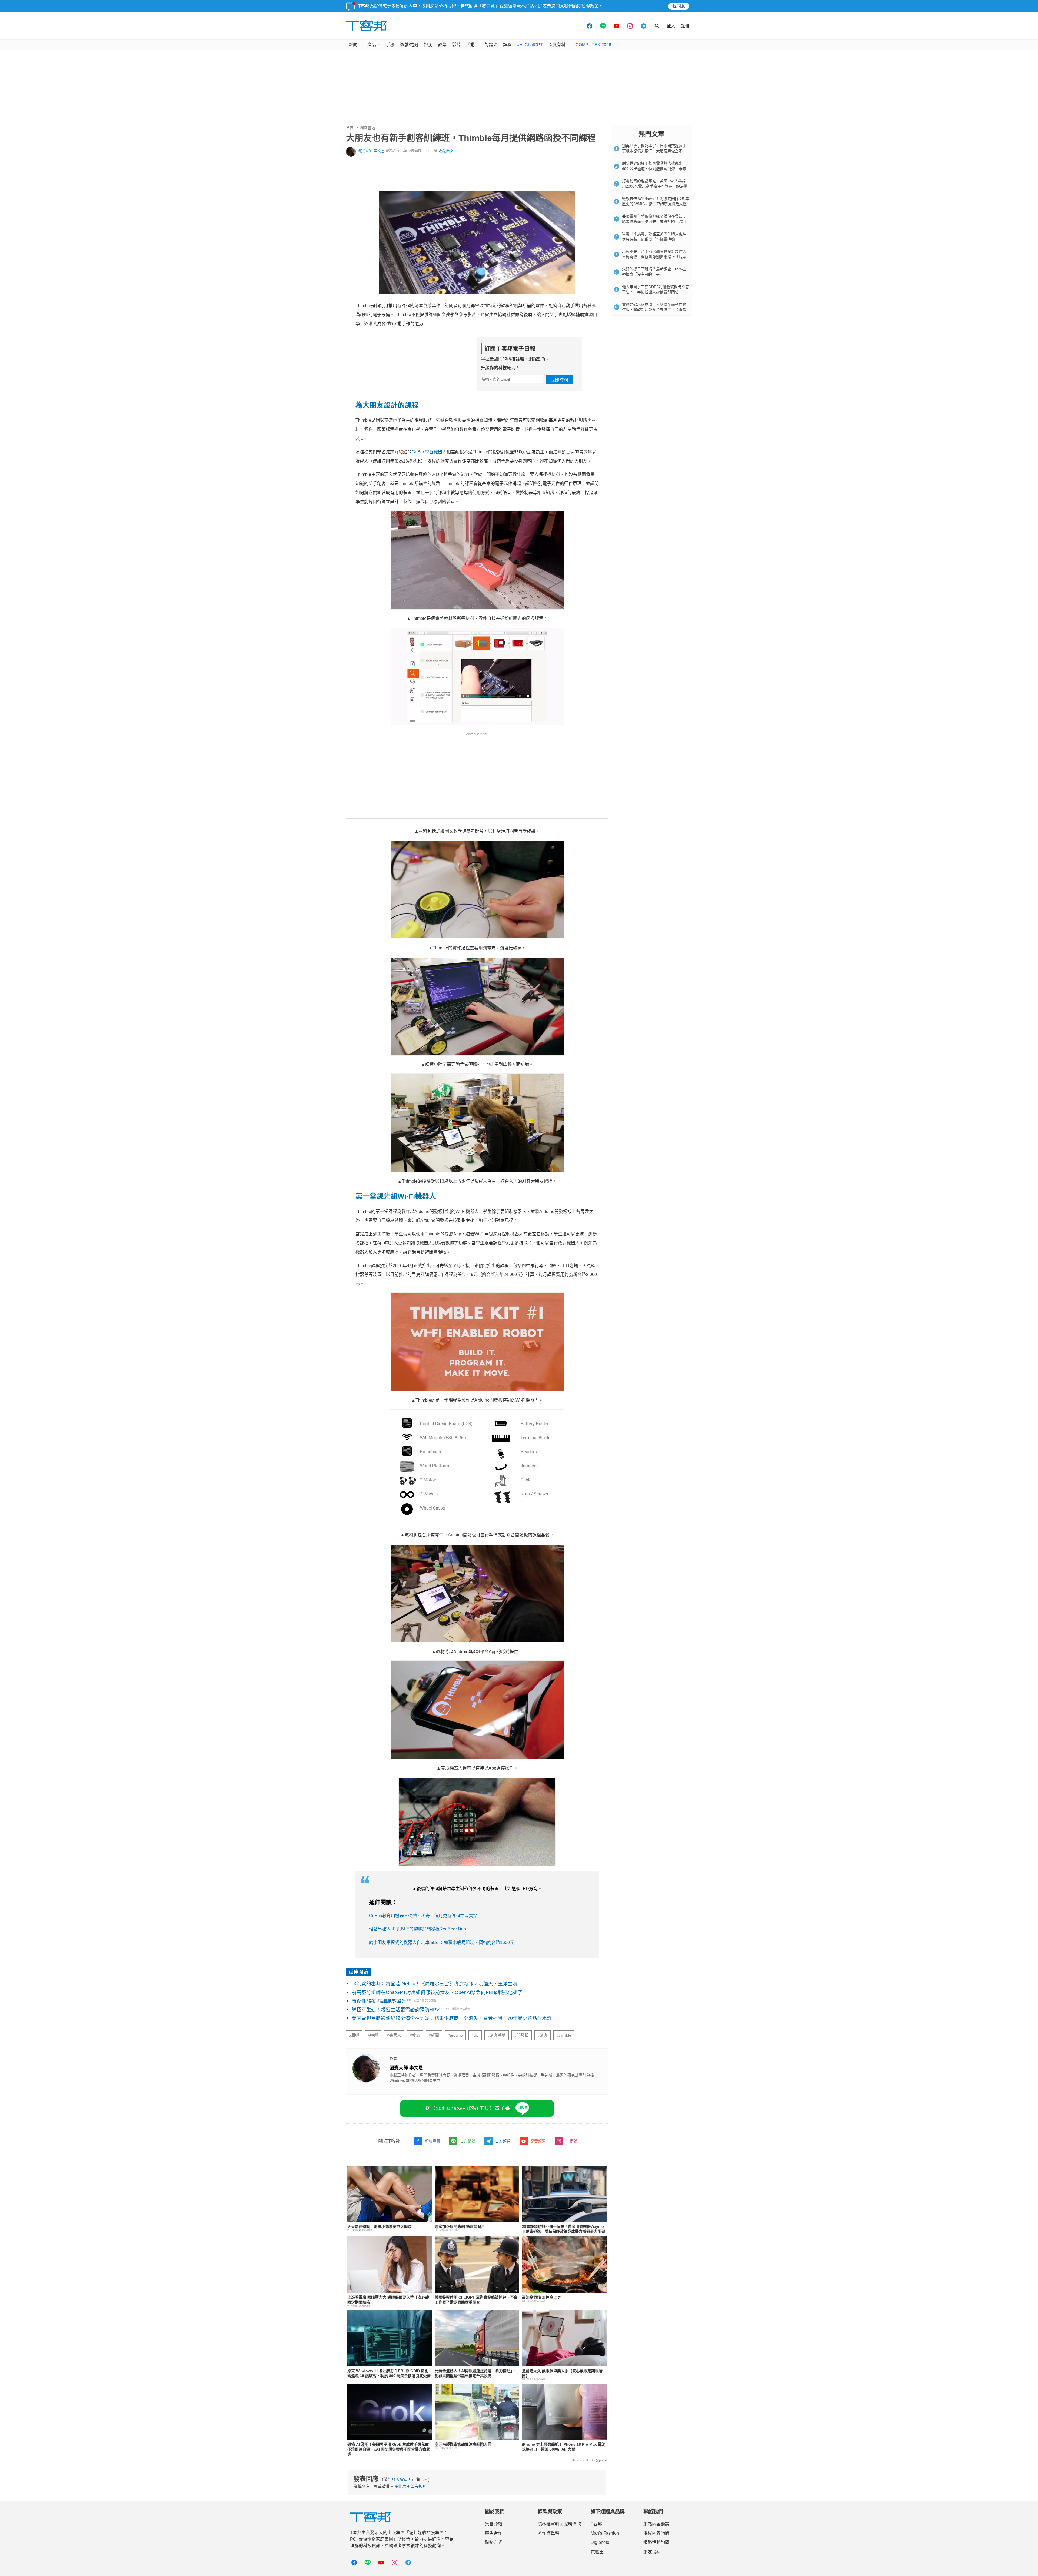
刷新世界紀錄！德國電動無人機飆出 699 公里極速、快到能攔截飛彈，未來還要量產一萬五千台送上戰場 (654, 169)
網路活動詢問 (656, 2542)
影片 (456, 45)
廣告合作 (494, 2533)
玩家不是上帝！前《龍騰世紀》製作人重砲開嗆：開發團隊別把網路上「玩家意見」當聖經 (654, 257)
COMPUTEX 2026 (593, 45)
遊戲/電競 (409, 45)
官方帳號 (468, 2141)
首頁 (350, 128)
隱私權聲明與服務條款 (559, 2524)
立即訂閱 (559, 380)
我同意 (679, 6)
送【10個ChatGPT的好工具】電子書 (468, 2108)
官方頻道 (503, 2141)
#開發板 (522, 2035)
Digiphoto (600, 2542)
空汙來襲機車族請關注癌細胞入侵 (463, 2444)
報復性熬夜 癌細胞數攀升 (379, 2001)
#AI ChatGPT (530, 45)
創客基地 (368, 128)
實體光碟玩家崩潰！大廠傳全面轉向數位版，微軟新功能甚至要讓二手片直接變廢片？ (654, 310)
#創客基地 (497, 2035)
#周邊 (354, 2035)
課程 (507, 45)
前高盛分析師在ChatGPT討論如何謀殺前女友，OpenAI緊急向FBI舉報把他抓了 (437, 1992)
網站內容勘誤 (656, 2524)
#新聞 (434, 2035)
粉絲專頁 (432, 2141)
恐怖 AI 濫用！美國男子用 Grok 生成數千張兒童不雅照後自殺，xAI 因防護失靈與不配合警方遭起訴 (389, 2449)
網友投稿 (652, 2552)
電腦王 (597, 2552)
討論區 (491, 45)
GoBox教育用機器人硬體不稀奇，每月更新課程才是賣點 (423, 1916)
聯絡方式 (494, 2542)
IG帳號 (571, 2141)
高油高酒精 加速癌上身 (541, 2297)
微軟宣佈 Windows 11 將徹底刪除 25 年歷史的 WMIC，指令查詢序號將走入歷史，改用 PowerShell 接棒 (656, 204)
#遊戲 (373, 2035)
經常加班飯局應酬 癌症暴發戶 (460, 2226)
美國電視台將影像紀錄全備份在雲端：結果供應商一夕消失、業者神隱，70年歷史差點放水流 (452, 2018)
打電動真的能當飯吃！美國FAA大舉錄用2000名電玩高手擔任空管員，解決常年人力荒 (655, 186)
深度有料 (557, 45)
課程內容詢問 (656, 2533)
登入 (671, 26)
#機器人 (394, 2035)
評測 (428, 45)
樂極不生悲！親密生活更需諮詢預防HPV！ (398, 2010)
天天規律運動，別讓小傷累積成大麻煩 (380, 2226)
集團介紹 (494, 2524)
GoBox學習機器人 (429, 452)
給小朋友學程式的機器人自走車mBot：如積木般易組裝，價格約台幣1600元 (442, 1942)
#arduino (455, 2035)
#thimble (564, 2035)
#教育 (415, 2035)
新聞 (353, 45)
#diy (475, 2035)
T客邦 (596, 2524)
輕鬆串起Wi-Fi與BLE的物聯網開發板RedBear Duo (417, 1929)
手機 (390, 45)
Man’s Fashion (605, 2533)
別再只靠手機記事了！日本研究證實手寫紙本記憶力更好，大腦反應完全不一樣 (654, 151)
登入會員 (400, 2479)
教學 (442, 45)
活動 (470, 45)
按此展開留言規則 (410, 2486)
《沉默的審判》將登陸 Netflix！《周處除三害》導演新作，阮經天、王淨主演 (435, 1984)
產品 (372, 45)
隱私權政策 (588, 6)
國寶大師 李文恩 (371, 151)
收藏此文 (446, 151)
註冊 (685, 26)
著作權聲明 (548, 2533)
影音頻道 (538, 2141)
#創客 (543, 2035)
